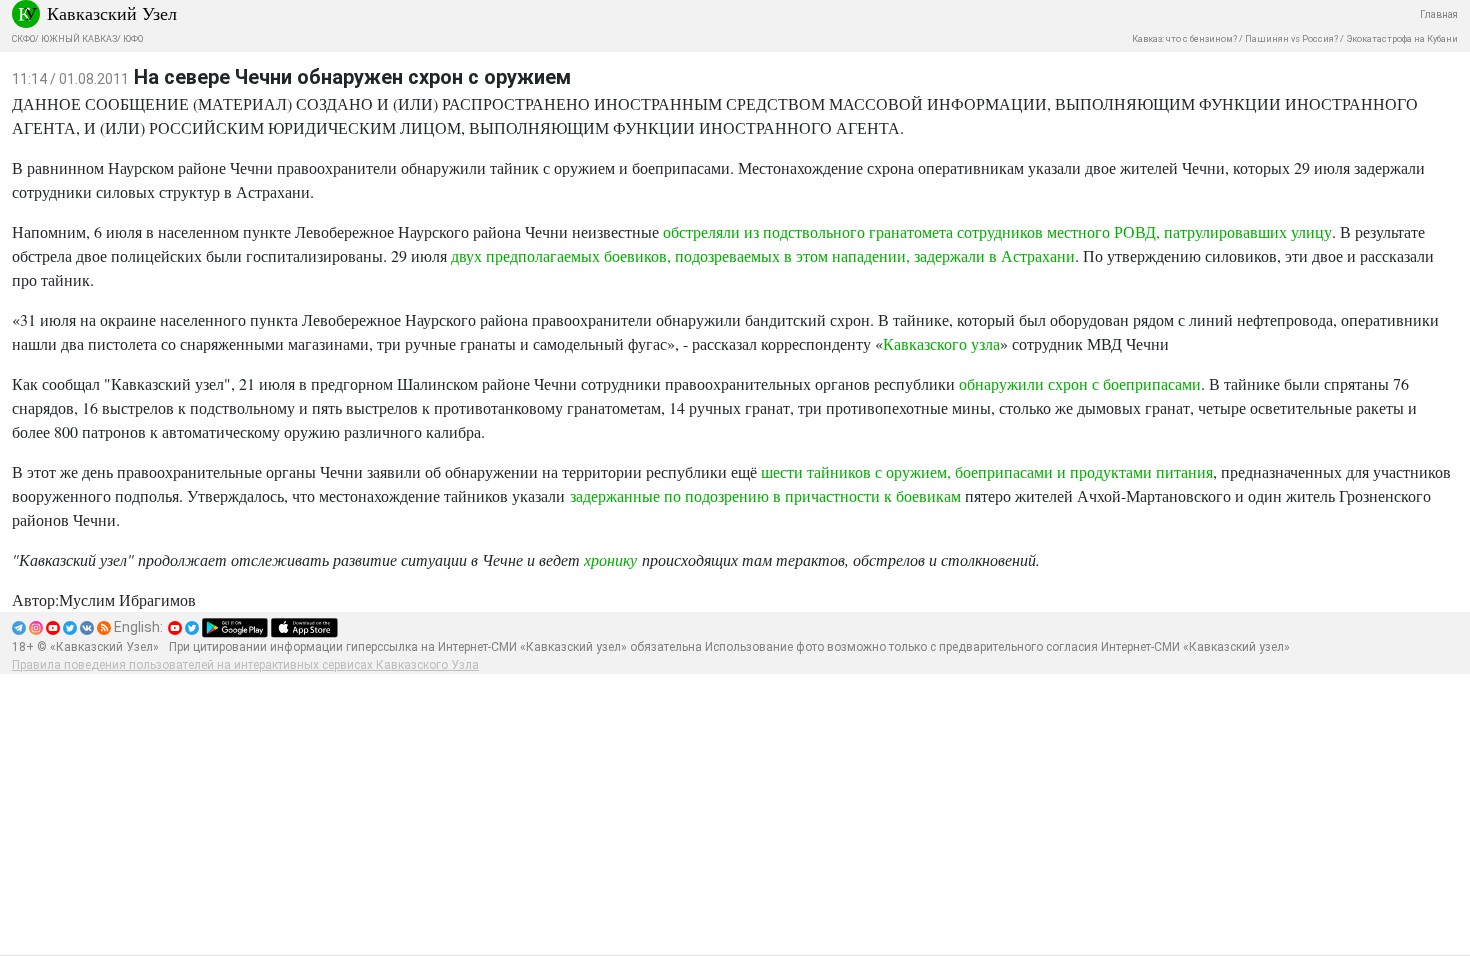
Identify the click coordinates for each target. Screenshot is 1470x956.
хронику (610, 559)
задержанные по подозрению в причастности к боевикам (765, 495)
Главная (1439, 14)
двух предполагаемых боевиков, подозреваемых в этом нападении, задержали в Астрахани (763, 255)
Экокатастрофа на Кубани (1402, 39)
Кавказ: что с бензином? (1184, 39)
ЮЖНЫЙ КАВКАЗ (79, 39)
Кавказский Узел (112, 13)
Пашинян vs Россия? (1291, 39)
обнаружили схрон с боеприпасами (1080, 383)
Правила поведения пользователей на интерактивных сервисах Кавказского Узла (245, 665)
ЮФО (133, 39)
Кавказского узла (941, 343)
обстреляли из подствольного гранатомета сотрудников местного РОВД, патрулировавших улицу (997, 231)
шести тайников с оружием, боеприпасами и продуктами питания (987, 471)
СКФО (23, 39)
